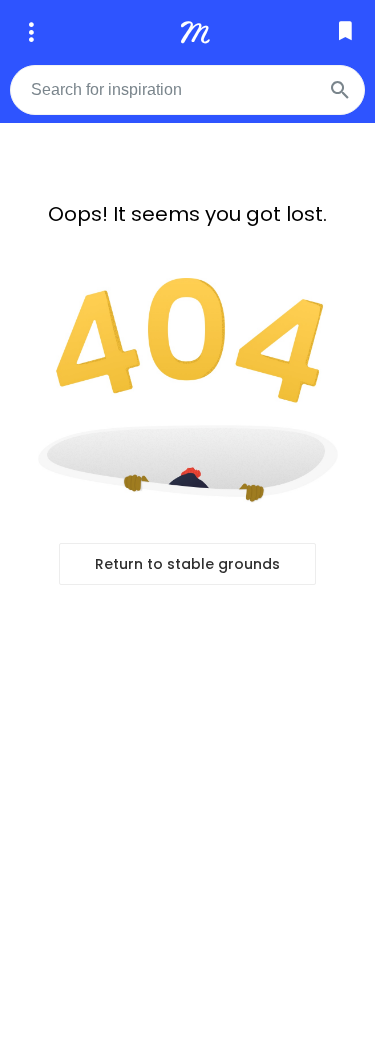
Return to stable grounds (187, 564)
